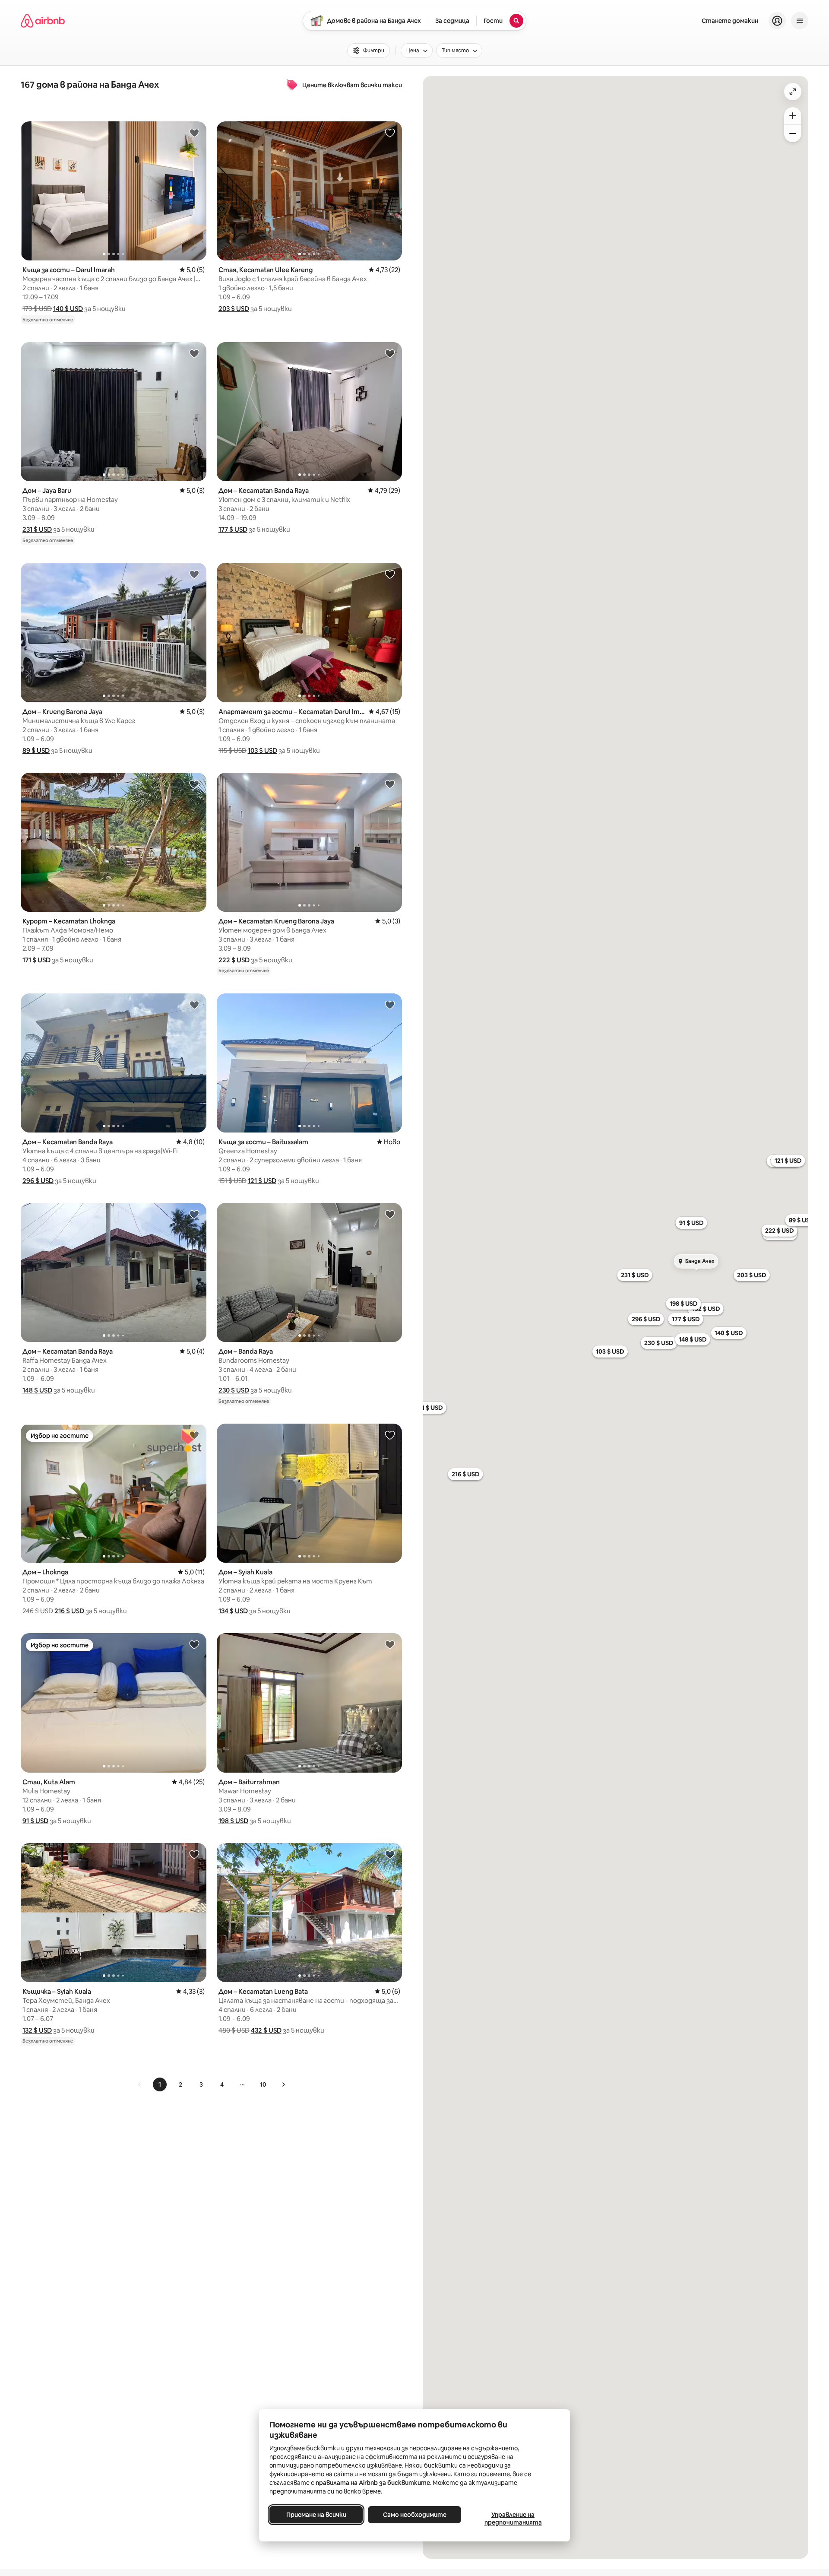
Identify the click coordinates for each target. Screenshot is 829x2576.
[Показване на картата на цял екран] (793, 92)
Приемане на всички (316, 2515)
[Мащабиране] (793, 116)
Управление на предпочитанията (513, 2519)
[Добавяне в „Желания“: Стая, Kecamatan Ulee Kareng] (390, 133)
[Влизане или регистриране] (777, 21)
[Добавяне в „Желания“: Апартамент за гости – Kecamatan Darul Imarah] (390, 574)
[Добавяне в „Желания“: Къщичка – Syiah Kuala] (194, 1854)
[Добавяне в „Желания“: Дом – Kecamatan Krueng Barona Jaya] (390, 784)
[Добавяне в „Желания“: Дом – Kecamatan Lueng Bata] (390, 1854)
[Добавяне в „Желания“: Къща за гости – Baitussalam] (390, 1005)
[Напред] (283, 2084)
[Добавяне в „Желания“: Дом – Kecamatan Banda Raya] (390, 353)
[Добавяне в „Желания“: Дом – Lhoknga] (194, 1435)
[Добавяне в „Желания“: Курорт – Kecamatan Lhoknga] (194, 784)
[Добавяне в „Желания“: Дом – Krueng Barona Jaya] (194, 574)
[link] (140, 2084)
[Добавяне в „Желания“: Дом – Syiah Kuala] (390, 1435)
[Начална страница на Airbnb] (43, 21)
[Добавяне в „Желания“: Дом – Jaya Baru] (194, 353)
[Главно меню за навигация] (800, 21)
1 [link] (160, 2084)
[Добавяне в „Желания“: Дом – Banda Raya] (390, 1214)
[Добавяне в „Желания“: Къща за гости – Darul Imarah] (194, 133)
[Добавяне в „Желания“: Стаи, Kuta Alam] (194, 1644)
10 (263, 2084)
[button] (68, 309)
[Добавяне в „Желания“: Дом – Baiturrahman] (390, 1644)
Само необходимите (415, 2515)
